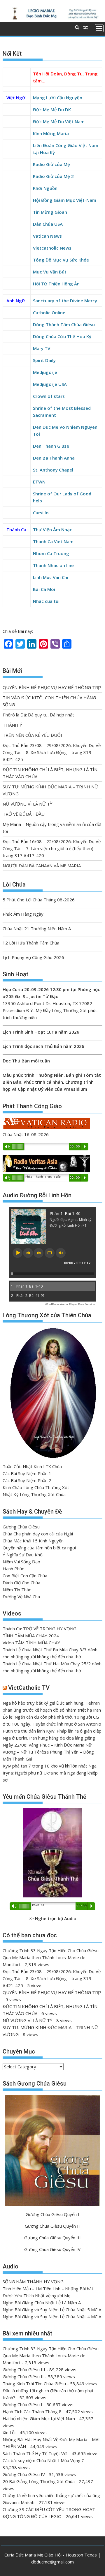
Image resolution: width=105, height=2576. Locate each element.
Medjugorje (45, 372)
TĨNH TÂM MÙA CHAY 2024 (31, 1636)
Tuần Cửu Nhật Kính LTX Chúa (32, 1466)
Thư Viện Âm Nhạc (52, 529)
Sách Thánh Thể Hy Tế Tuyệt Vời (35, 2453)
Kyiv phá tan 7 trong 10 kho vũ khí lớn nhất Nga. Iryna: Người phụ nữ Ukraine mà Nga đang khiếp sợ (50, 1773)
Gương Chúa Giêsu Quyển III (52, 2238)
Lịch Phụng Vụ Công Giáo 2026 (33, 957)
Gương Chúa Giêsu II (23, 2377)
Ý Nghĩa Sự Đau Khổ (23, 1555)
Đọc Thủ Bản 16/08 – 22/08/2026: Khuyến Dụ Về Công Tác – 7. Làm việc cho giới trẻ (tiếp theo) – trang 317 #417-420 (52, 848)
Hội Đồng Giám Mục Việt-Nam (65, 200)
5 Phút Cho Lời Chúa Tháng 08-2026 (39, 900)
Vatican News (47, 236)
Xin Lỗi (9, 2432)
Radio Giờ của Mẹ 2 (53, 176)
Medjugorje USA (50, 384)
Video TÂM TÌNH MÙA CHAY (31, 1643)
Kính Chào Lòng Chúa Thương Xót (36, 1487)
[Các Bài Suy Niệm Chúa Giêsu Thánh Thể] (53, 1853)
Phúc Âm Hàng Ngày (23, 914)
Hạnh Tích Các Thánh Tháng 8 (32, 2411)
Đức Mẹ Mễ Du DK (52, 110)
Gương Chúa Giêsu (21, 1527)
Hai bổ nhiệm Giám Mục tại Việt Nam (39, 2418)
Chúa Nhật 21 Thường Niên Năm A (37, 928)
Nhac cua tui (46, 601)
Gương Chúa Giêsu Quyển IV (52, 2249)
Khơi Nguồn (45, 188)
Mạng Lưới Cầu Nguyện (58, 98)
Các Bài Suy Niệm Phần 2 (27, 1480)
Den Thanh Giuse (51, 446)
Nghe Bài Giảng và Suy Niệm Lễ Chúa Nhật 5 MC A (52, 2310)
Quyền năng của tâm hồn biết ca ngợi (39, 1548)
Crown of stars (49, 396)
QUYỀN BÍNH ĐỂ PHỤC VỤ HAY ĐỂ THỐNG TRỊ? (52, 687)
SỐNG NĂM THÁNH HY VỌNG (33, 2282)
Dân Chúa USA (48, 224)
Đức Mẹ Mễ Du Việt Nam (59, 121)
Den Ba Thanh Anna (54, 458)
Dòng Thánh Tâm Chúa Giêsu (64, 324)
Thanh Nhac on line (53, 565)
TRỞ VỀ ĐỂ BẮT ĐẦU (24, 814)
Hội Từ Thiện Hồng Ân (56, 284)
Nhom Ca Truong (51, 553)
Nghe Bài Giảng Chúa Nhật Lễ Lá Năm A (42, 2303)
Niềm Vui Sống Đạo (21, 1562)
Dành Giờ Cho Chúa (21, 1583)
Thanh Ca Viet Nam (53, 541)
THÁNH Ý (12, 725)
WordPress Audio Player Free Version (70, 1304)
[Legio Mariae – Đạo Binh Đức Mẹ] (53, 18)
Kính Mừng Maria (51, 133)
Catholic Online (49, 312)
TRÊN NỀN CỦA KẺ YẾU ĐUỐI (32, 735)
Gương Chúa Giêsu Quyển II (52, 2226)
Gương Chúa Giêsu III (24, 2370)
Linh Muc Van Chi (51, 577)
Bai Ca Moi (44, 589)
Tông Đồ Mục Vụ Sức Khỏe (61, 260)
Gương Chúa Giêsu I (22, 2404)
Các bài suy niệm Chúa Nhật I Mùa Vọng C (43, 2460)
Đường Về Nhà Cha (21, 1597)
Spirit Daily (44, 360)
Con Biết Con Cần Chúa (25, 1576)
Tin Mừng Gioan (50, 212)
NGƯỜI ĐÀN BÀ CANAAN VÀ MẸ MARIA (42, 866)
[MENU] (99, 28)
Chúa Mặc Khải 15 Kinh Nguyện (33, 1541)
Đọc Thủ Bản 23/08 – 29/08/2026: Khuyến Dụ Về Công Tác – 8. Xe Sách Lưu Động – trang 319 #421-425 (52, 752)
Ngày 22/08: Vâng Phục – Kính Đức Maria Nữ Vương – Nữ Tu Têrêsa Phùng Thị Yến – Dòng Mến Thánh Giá (48, 1752)
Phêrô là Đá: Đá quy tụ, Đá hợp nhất (38, 715)
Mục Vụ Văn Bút (50, 272)
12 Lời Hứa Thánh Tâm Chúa (31, 943)
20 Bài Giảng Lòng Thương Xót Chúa (39, 2481)
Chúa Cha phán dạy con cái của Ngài (38, 1534)
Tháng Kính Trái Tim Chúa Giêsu (34, 2383)
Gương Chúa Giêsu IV (24, 2474)
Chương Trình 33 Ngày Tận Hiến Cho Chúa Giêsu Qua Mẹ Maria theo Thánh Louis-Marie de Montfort (51, 1957)
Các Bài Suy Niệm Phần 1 (27, 1473)
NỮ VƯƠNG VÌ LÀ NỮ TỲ (27, 804)
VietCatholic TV (29, 1688)
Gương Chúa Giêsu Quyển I (52, 2214)
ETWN (39, 482)
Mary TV (42, 348)
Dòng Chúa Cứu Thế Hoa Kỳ (62, 336)
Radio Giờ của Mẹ (51, 164)
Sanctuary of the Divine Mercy (65, 301)
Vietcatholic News (52, 248)
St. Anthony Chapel (53, 470)
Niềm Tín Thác (17, 1590)
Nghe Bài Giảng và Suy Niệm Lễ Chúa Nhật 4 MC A (52, 2317)
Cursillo (41, 513)
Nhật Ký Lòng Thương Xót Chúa (34, 1494)
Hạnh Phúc (13, 1569)
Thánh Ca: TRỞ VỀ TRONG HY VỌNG (40, 1629)
